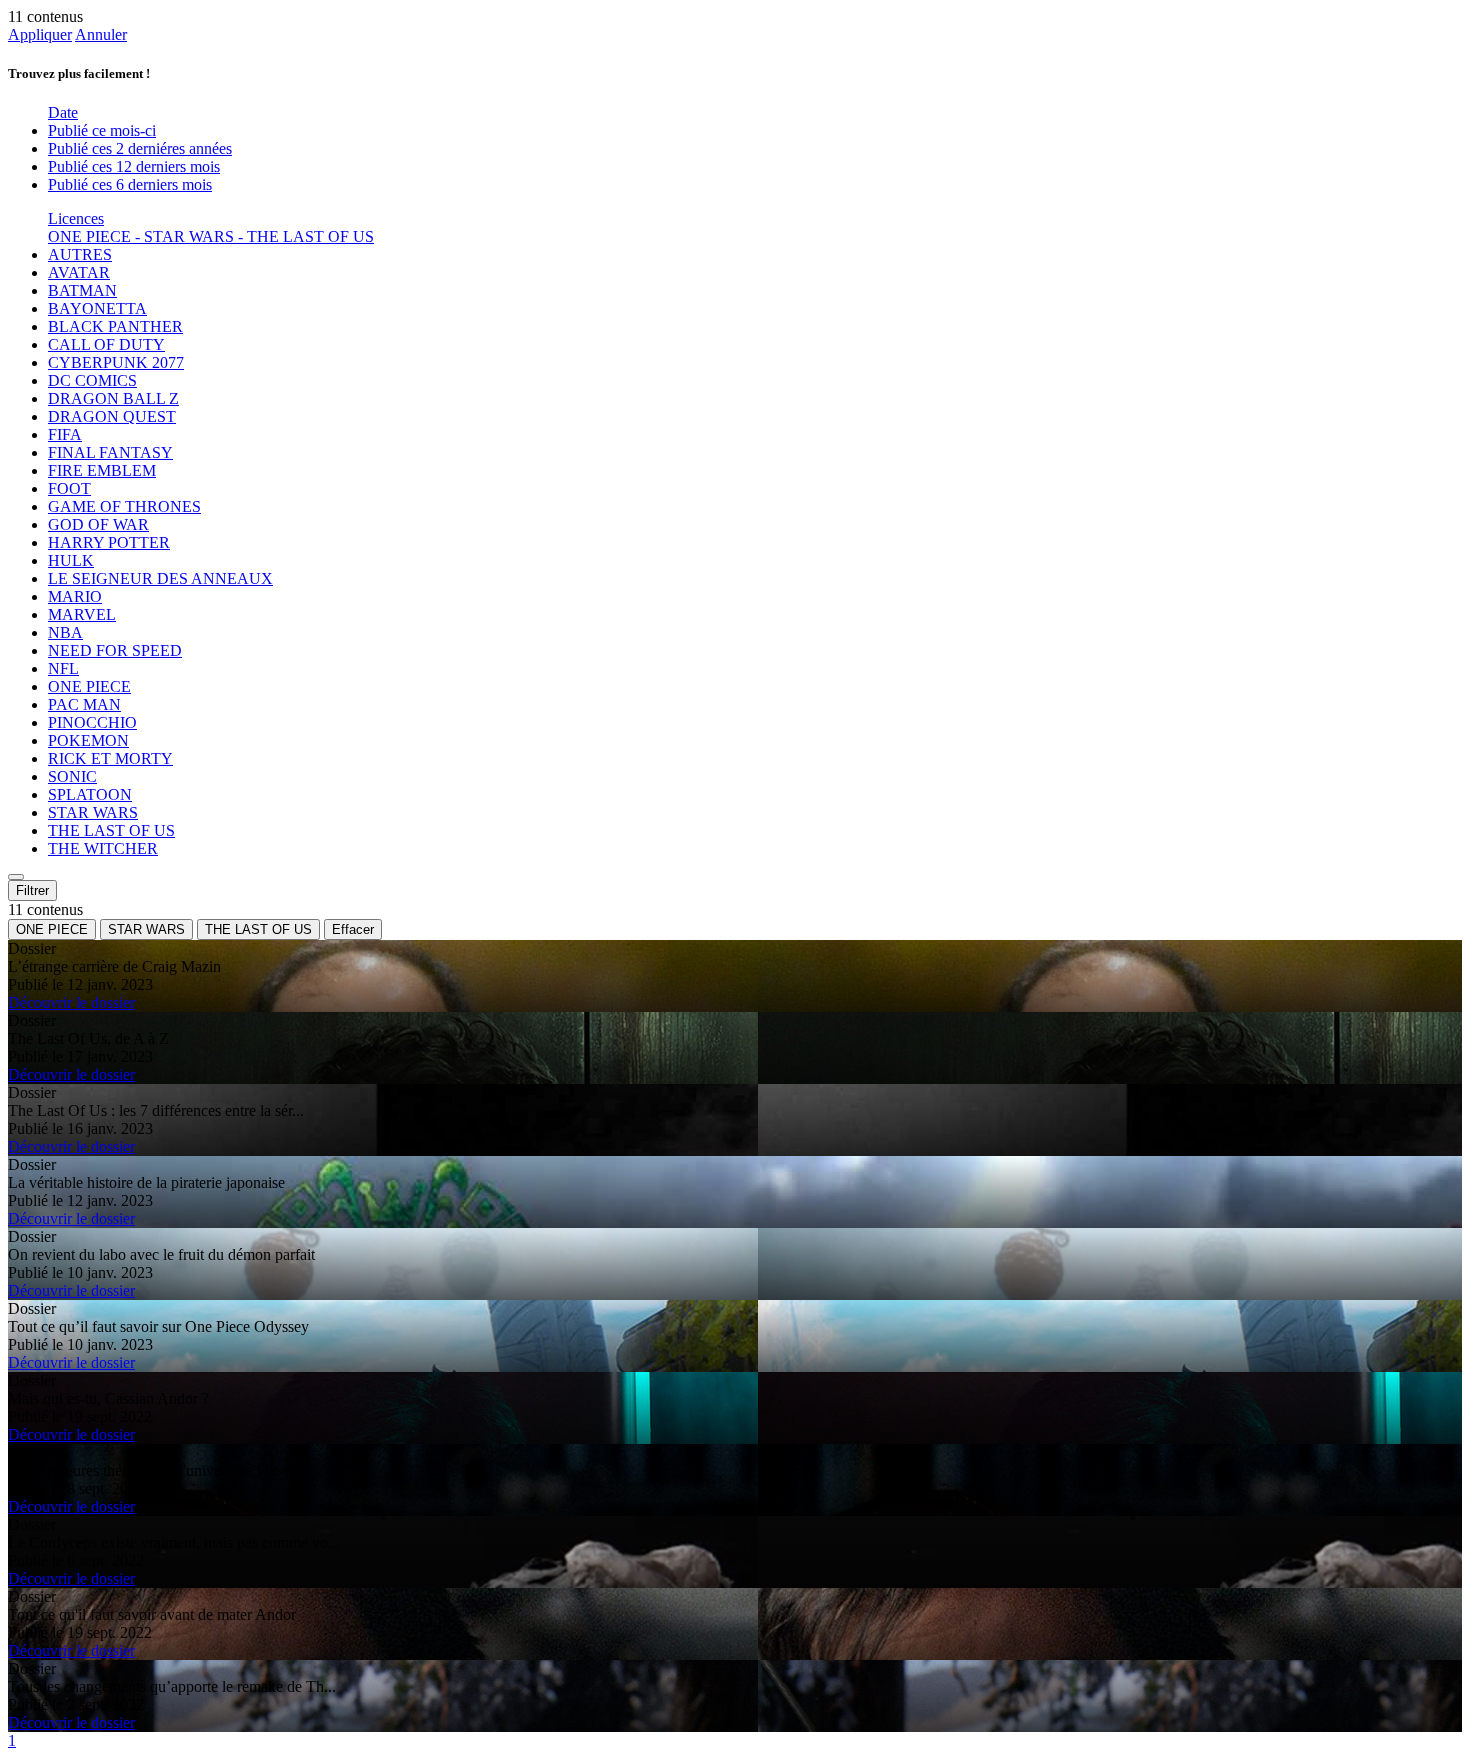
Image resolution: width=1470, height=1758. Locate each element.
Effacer (353, 929)
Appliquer (40, 34)
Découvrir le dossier (71, 1002)
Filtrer (32, 890)
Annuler (101, 34)
